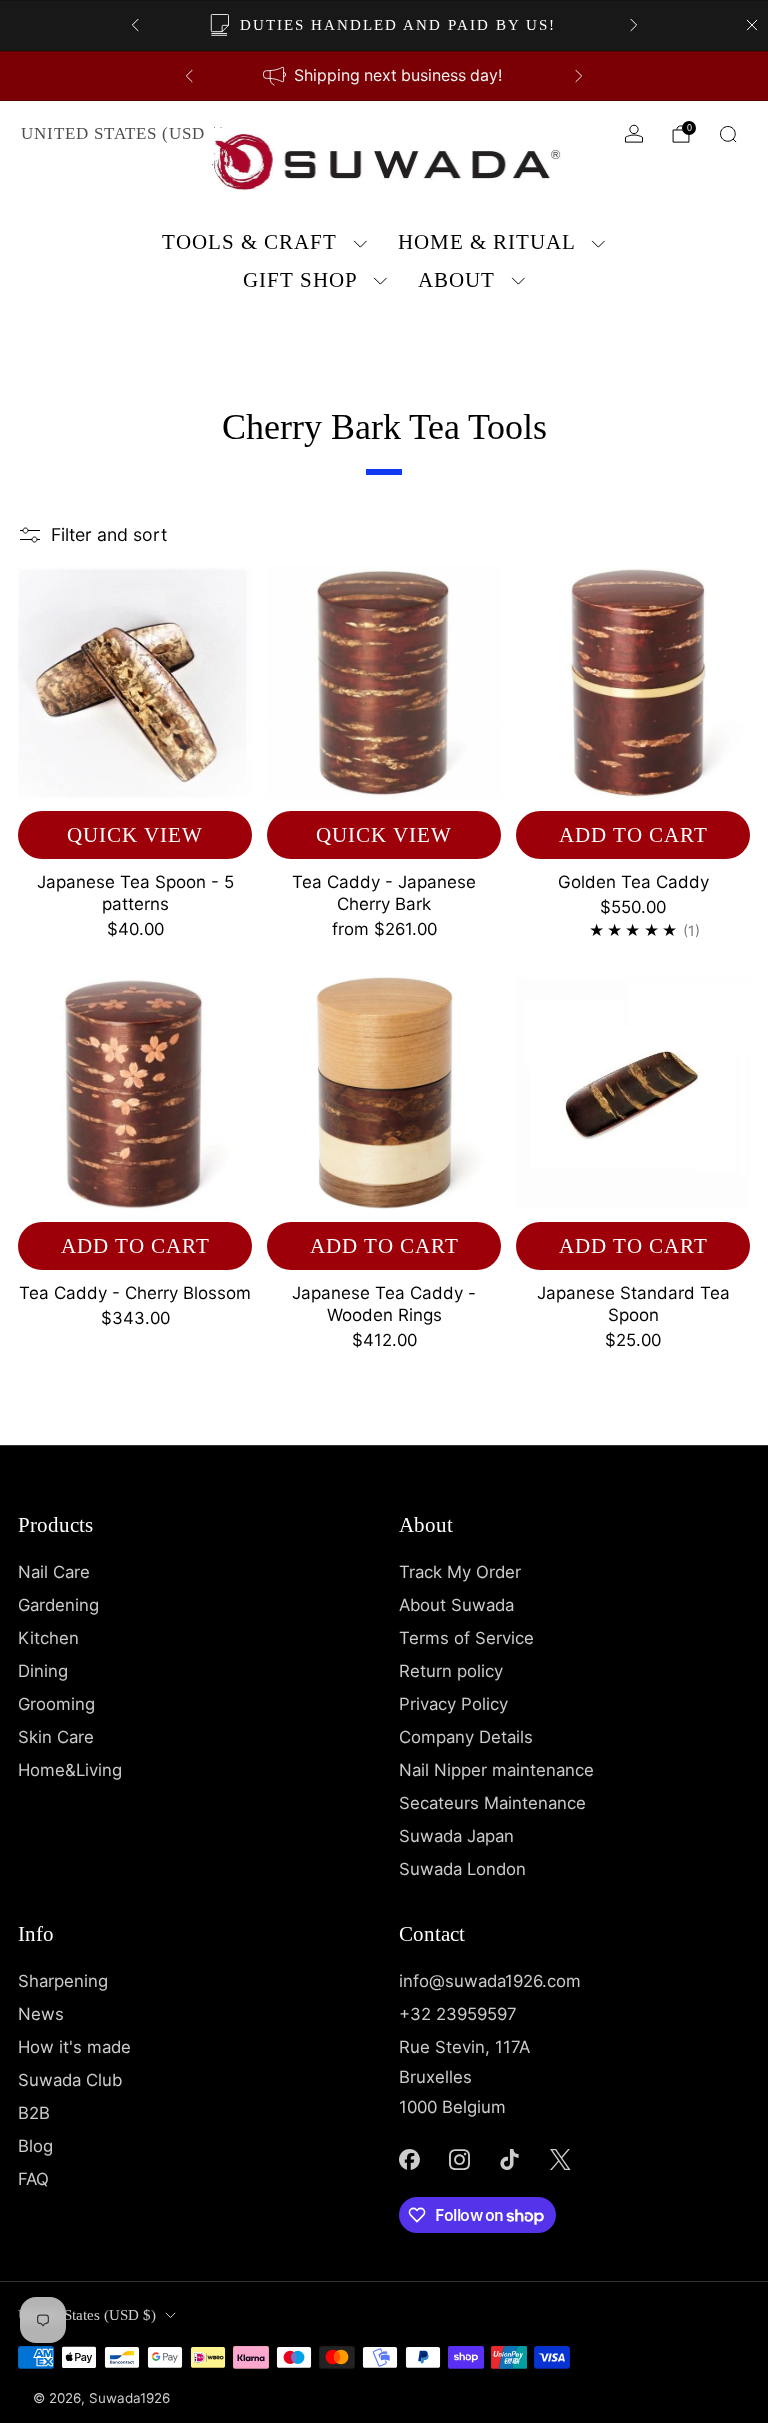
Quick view (135, 835)
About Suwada (456, 1605)
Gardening (58, 1605)
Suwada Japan (456, 1836)
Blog (35, 2146)
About (456, 280)
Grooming (56, 1704)
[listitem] (384, 25)
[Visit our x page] (560, 2160)
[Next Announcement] (634, 25)
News (41, 2014)
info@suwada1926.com (490, 1981)
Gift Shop (300, 280)
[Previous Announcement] (135, 25)
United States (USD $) (124, 133)
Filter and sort (109, 534)
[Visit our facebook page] (409, 2160)
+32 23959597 (458, 2014)
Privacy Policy (453, 1704)
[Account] (634, 134)
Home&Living (70, 1770)
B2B (34, 2113)
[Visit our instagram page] (459, 2160)
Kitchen (48, 1638)
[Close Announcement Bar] (752, 25)
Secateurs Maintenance (492, 1803)
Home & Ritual (487, 242)
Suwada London (462, 1869)
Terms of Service (466, 1638)
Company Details (466, 1737)
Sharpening (63, 1981)
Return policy (451, 1671)
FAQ (33, 2179)
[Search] (728, 134)
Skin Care (56, 1737)
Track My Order (460, 1572)
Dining (43, 1671)
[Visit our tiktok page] (510, 2160)
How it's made (74, 2047)
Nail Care (54, 1572)
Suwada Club (70, 2080)
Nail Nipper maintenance (496, 1770)
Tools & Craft (249, 242)
